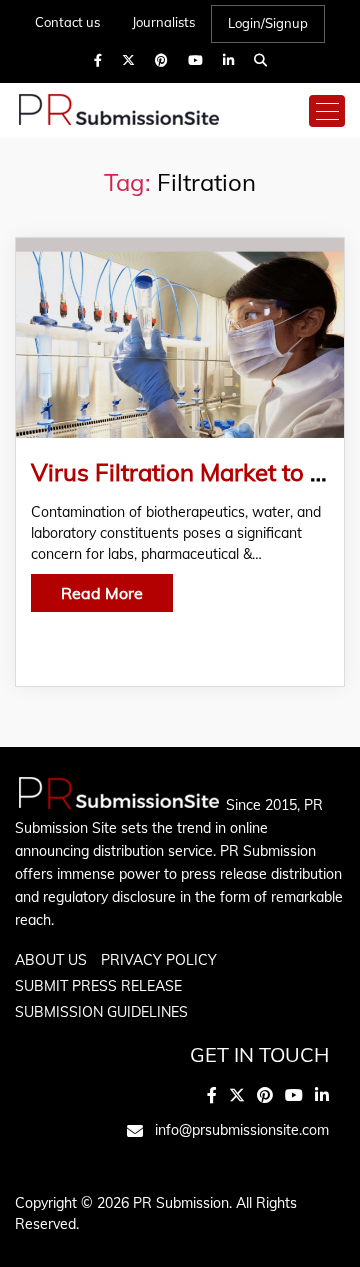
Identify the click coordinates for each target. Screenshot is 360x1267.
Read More (102, 593)
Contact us (67, 22)
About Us (51, 960)
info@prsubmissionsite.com (242, 1130)
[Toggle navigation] (327, 111)
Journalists (163, 22)
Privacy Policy (159, 960)
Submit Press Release (98, 986)
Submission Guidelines (101, 1012)
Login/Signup (268, 23)
